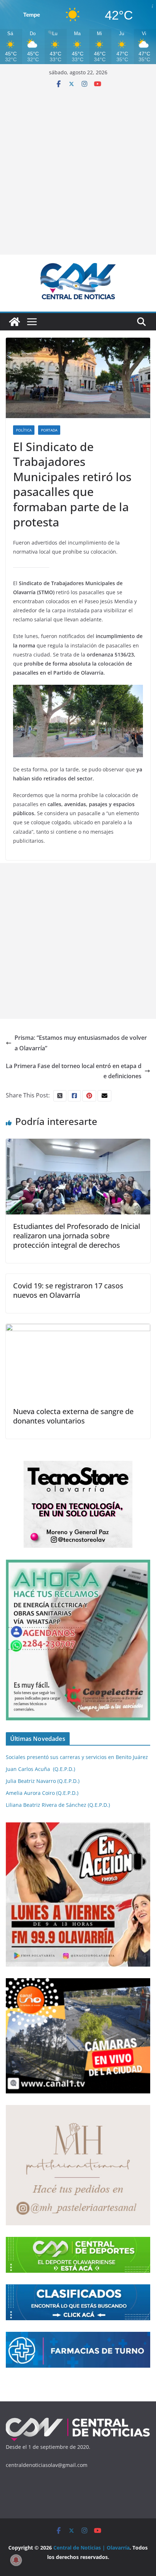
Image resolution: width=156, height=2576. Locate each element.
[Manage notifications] (16, 2560)
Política (24, 430)
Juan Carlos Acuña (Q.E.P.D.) (40, 1769)
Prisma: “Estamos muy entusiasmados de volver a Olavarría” (81, 1043)
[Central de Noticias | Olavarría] (15, 322)
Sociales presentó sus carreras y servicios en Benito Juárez (77, 1757)
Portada (49, 430)
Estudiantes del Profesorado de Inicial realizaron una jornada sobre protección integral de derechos (77, 1236)
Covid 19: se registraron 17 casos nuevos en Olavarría (68, 1290)
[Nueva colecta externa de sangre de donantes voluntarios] (78, 1329)
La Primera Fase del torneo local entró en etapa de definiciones (74, 1071)
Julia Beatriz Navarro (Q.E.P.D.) (43, 1781)
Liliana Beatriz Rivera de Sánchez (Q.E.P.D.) (58, 1805)
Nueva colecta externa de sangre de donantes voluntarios (73, 1416)
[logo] (78, 2420)
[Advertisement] (78, 169)
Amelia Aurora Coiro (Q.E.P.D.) (42, 1793)
